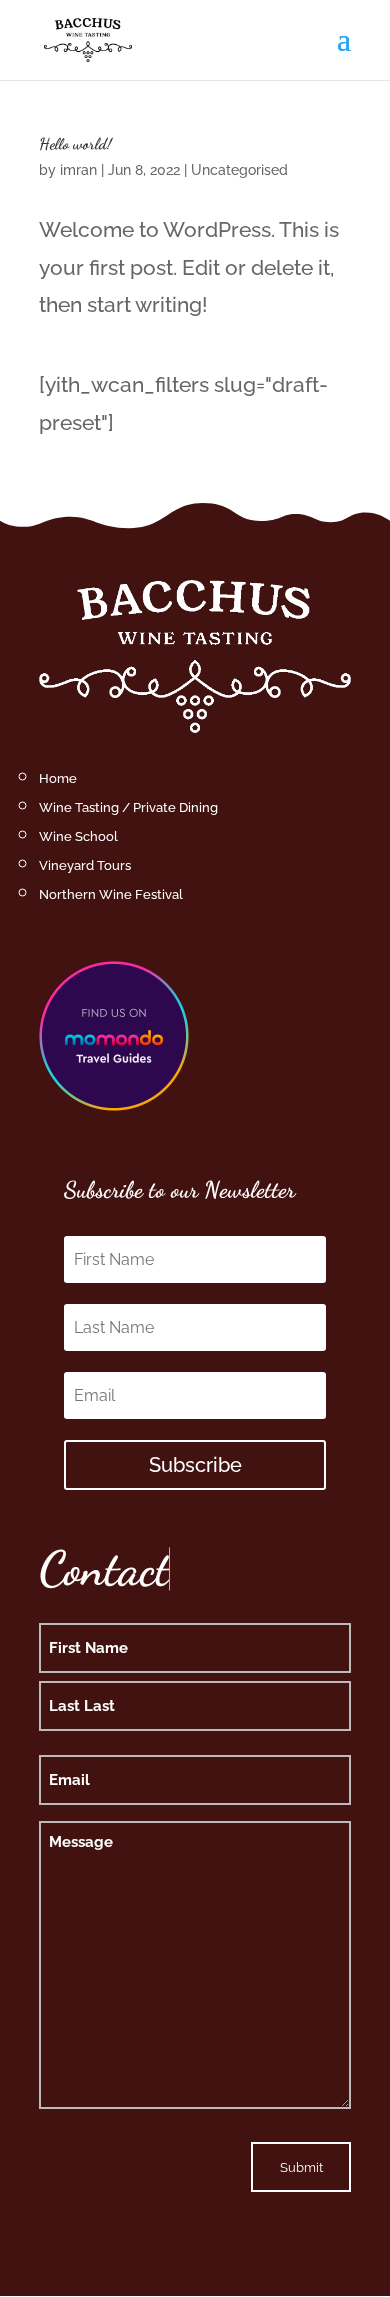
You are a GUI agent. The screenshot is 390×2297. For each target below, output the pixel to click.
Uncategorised (239, 170)
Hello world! (75, 143)
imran (78, 170)
